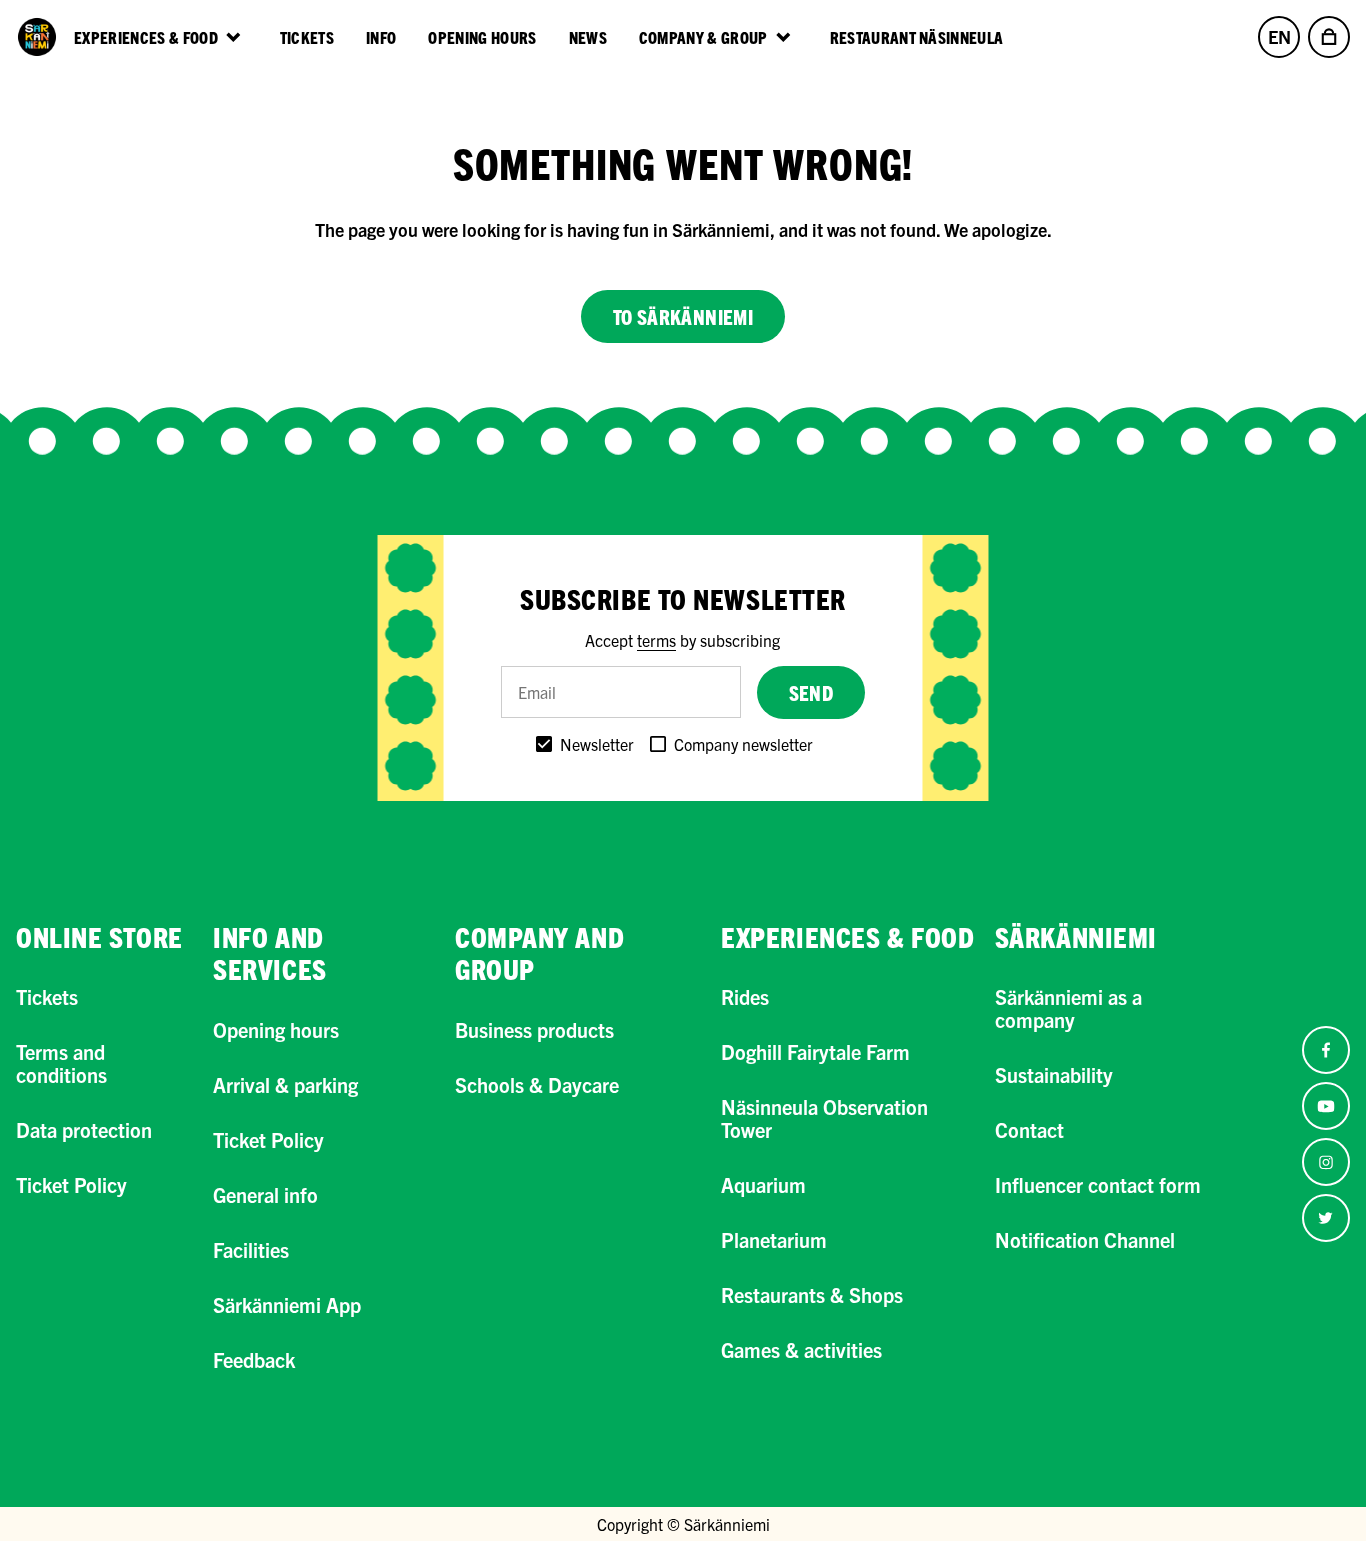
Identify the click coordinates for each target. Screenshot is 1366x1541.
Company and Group (539, 952)
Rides (745, 996)
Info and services (269, 952)
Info (381, 37)
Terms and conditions (61, 1063)
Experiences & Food (847, 936)
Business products (534, 1029)
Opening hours (482, 37)
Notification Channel (1085, 1239)
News (588, 37)
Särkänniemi (1076, 936)
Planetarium (774, 1239)
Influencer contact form (1098, 1184)
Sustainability (1054, 1074)
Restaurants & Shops (812, 1294)
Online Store (99, 936)
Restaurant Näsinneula (917, 37)
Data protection (84, 1129)
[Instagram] (1326, 1162)
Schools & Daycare (537, 1084)
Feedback (254, 1359)
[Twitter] (1326, 1218)
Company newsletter (743, 744)
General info (265, 1194)
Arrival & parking (285, 1084)
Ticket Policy (71, 1184)
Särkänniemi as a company (1068, 1008)
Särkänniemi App (287, 1304)
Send (811, 692)
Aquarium (763, 1184)
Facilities (251, 1249)
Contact (1029, 1129)
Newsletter (597, 744)
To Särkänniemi (683, 316)
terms (656, 640)
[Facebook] (1326, 1050)
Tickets (307, 37)
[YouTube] (1326, 1106)
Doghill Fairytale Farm (815, 1051)
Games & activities (801, 1349)
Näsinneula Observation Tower (824, 1118)
